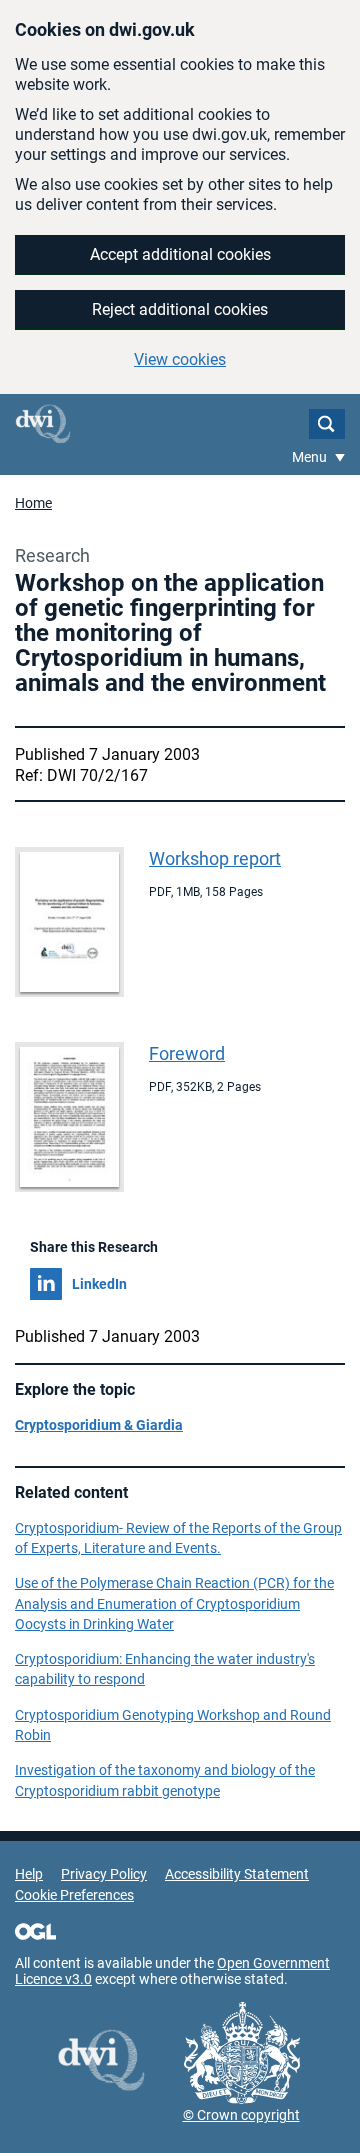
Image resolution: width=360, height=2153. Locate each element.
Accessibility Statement (237, 1874)
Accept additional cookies (180, 254)
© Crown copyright (241, 2115)
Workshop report (215, 858)
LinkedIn (99, 1284)
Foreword (187, 1053)
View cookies (180, 359)
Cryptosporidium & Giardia (99, 1425)
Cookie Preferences (74, 1895)
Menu (311, 457)
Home (33, 503)
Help (29, 1874)
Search (327, 424)
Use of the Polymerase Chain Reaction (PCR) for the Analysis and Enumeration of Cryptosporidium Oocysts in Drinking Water (174, 1603)
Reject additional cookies (180, 309)
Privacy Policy (104, 1874)
